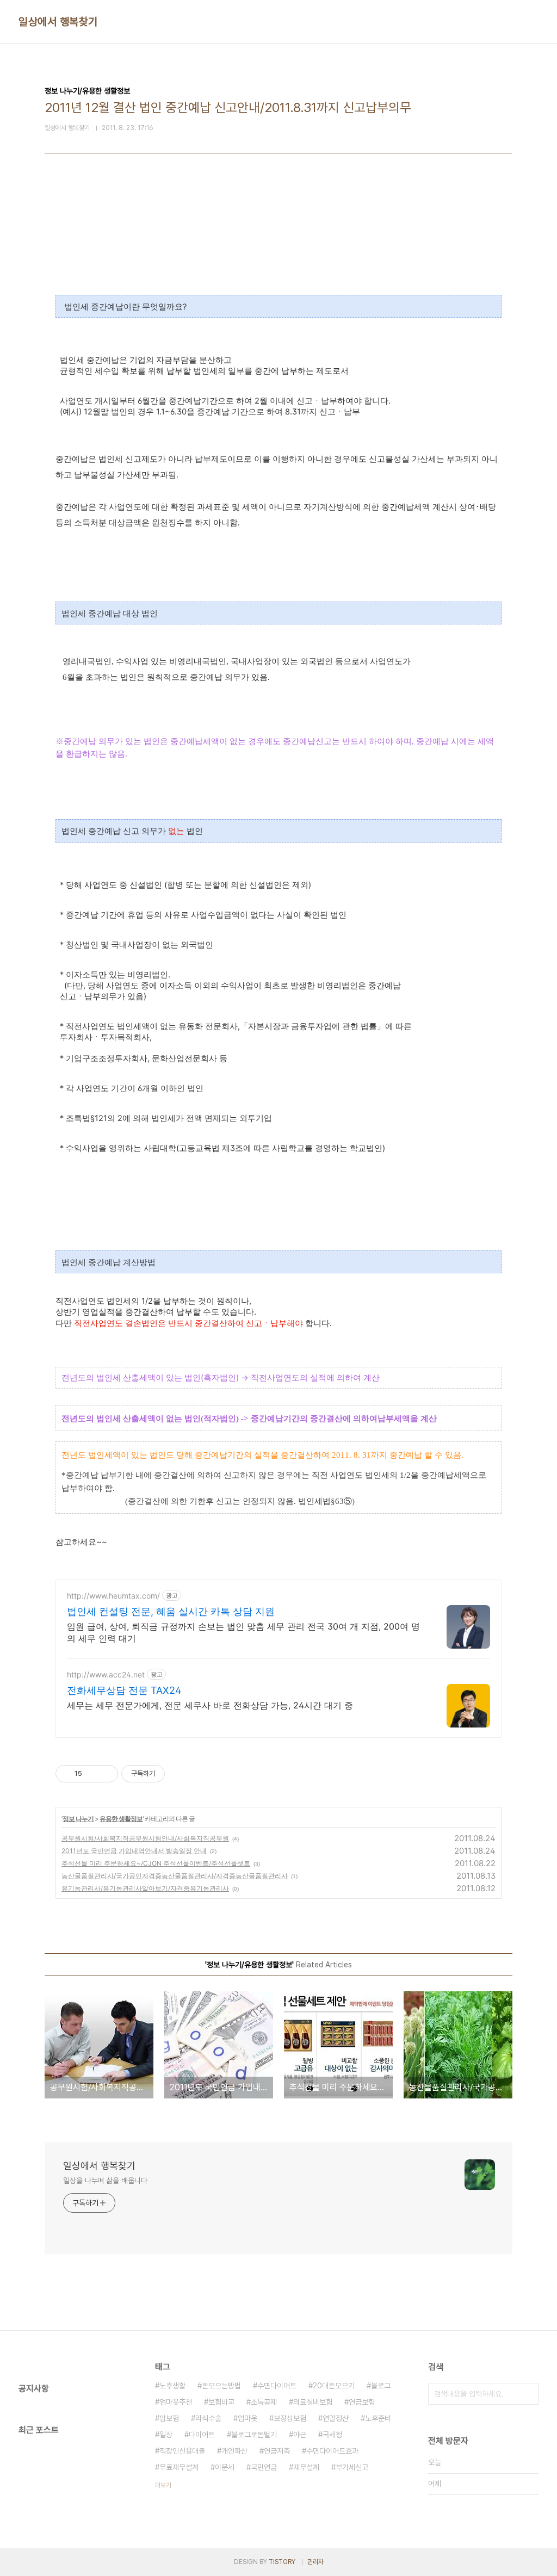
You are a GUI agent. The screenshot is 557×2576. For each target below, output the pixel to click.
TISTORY (282, 2562)
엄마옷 (247, 2418)
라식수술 (208, 2418)
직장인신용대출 (182, 2451)
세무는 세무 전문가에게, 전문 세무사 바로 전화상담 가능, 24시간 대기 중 (210, 1705)
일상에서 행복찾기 (58, 22)
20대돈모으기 (334, 2386)
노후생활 (172, 2386)
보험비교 (221, 2402)
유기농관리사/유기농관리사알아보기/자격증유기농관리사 (145, 1888)
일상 (166, 2435)
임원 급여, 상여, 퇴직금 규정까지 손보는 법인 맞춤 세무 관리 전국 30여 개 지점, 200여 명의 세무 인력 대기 (243, 1632)
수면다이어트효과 (332, 2451)
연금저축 (277, 2451)
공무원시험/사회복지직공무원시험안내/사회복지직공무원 (145, 1838)
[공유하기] (92, 1774)
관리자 (315, 2562)
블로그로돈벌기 (254, 2435)
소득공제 (264, 2402)
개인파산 (234, 2451)
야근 (300, 2435)
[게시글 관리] (106, 1774)
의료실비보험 (313, 2402)
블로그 (381, 2386)
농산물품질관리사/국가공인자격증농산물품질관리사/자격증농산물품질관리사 (175, 1876)
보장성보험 (290, 2418)
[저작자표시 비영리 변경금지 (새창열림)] (180, 1774)
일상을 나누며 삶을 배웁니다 (105, 2181)
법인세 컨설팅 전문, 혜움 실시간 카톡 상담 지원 (171, 1611)
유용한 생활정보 (121, 1819)
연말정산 (336, 2418)
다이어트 (202, 2435)
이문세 (225, 2467)
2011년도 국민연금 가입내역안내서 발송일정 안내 (134, 1851)
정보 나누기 (78, 1819)
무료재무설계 (179, 2467)
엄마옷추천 (176, 2402)
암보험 (169, 2418)
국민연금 (264, 2467)
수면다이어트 (277, 2386)
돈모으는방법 (221, 2386)
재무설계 (306, 2467)
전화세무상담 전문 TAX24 (124, 1690)
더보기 (163, 2485)
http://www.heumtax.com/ (113, 1596)
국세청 (332, 2435)
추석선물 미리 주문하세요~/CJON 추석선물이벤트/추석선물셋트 (156, 1863)
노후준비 (378, 2418)
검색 (528, 2394)
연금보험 (362, 2402)
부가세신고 (352, 2467)
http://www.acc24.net (106, 1674)
